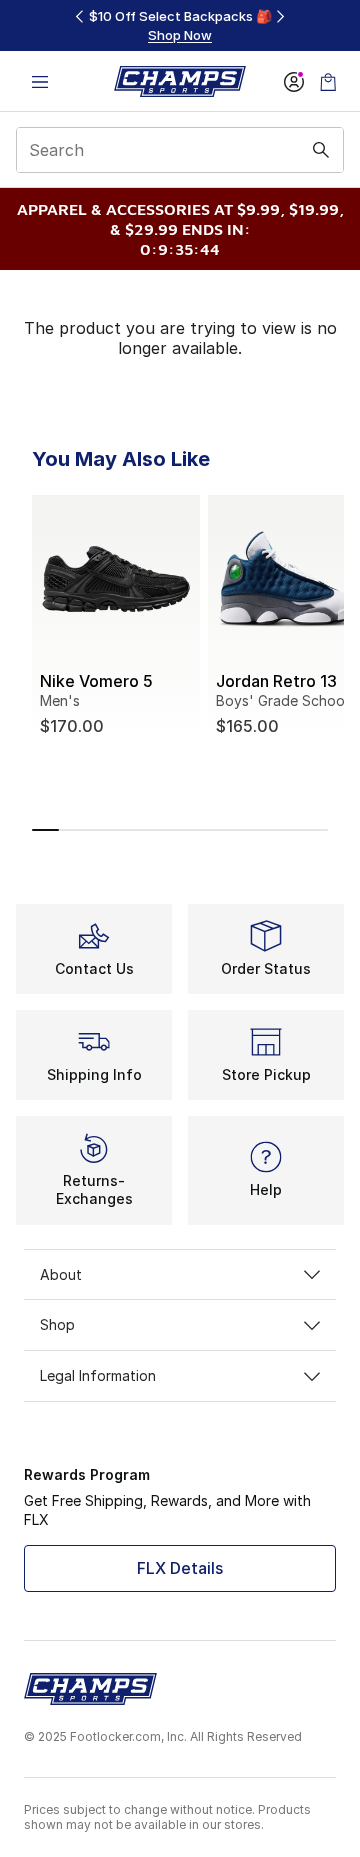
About (61, 1274)
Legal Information (98, 1375)
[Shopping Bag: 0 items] (328, 81)
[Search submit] (321, 150)
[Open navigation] (40, 81)
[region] (180, 25)
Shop (57, 1324)
